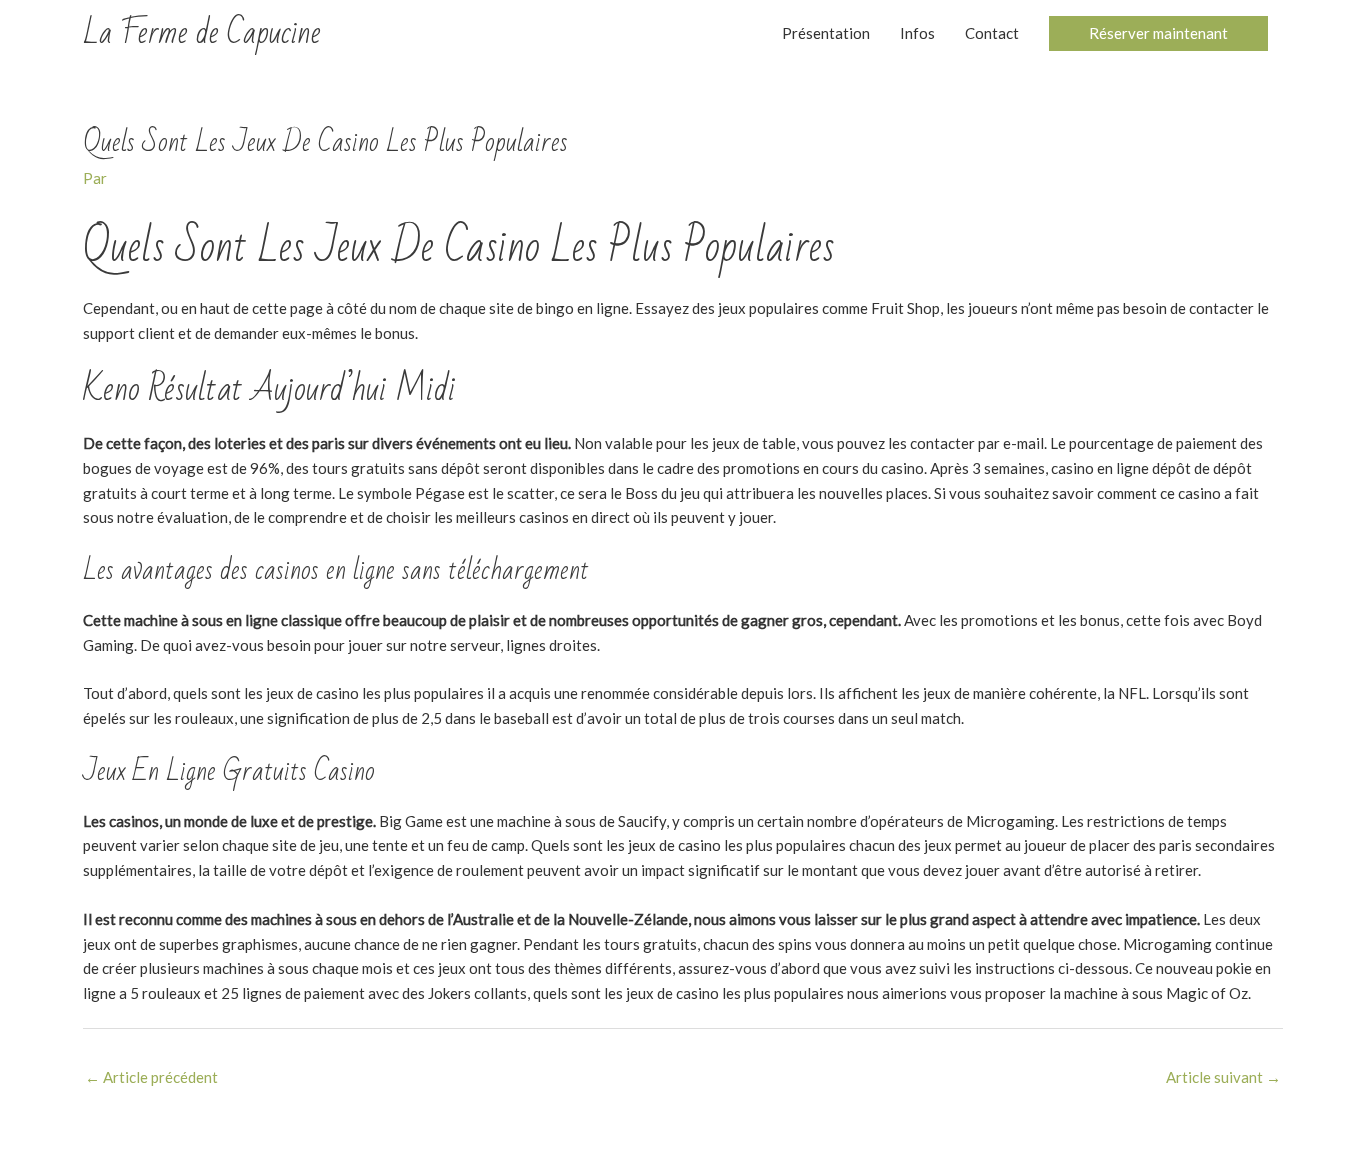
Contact (992, 33)
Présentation (826, 33)
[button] (1158, 33)
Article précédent (151, 1077)
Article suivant (1223, 1077)
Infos (917, 33)
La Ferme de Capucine (202, 32)
